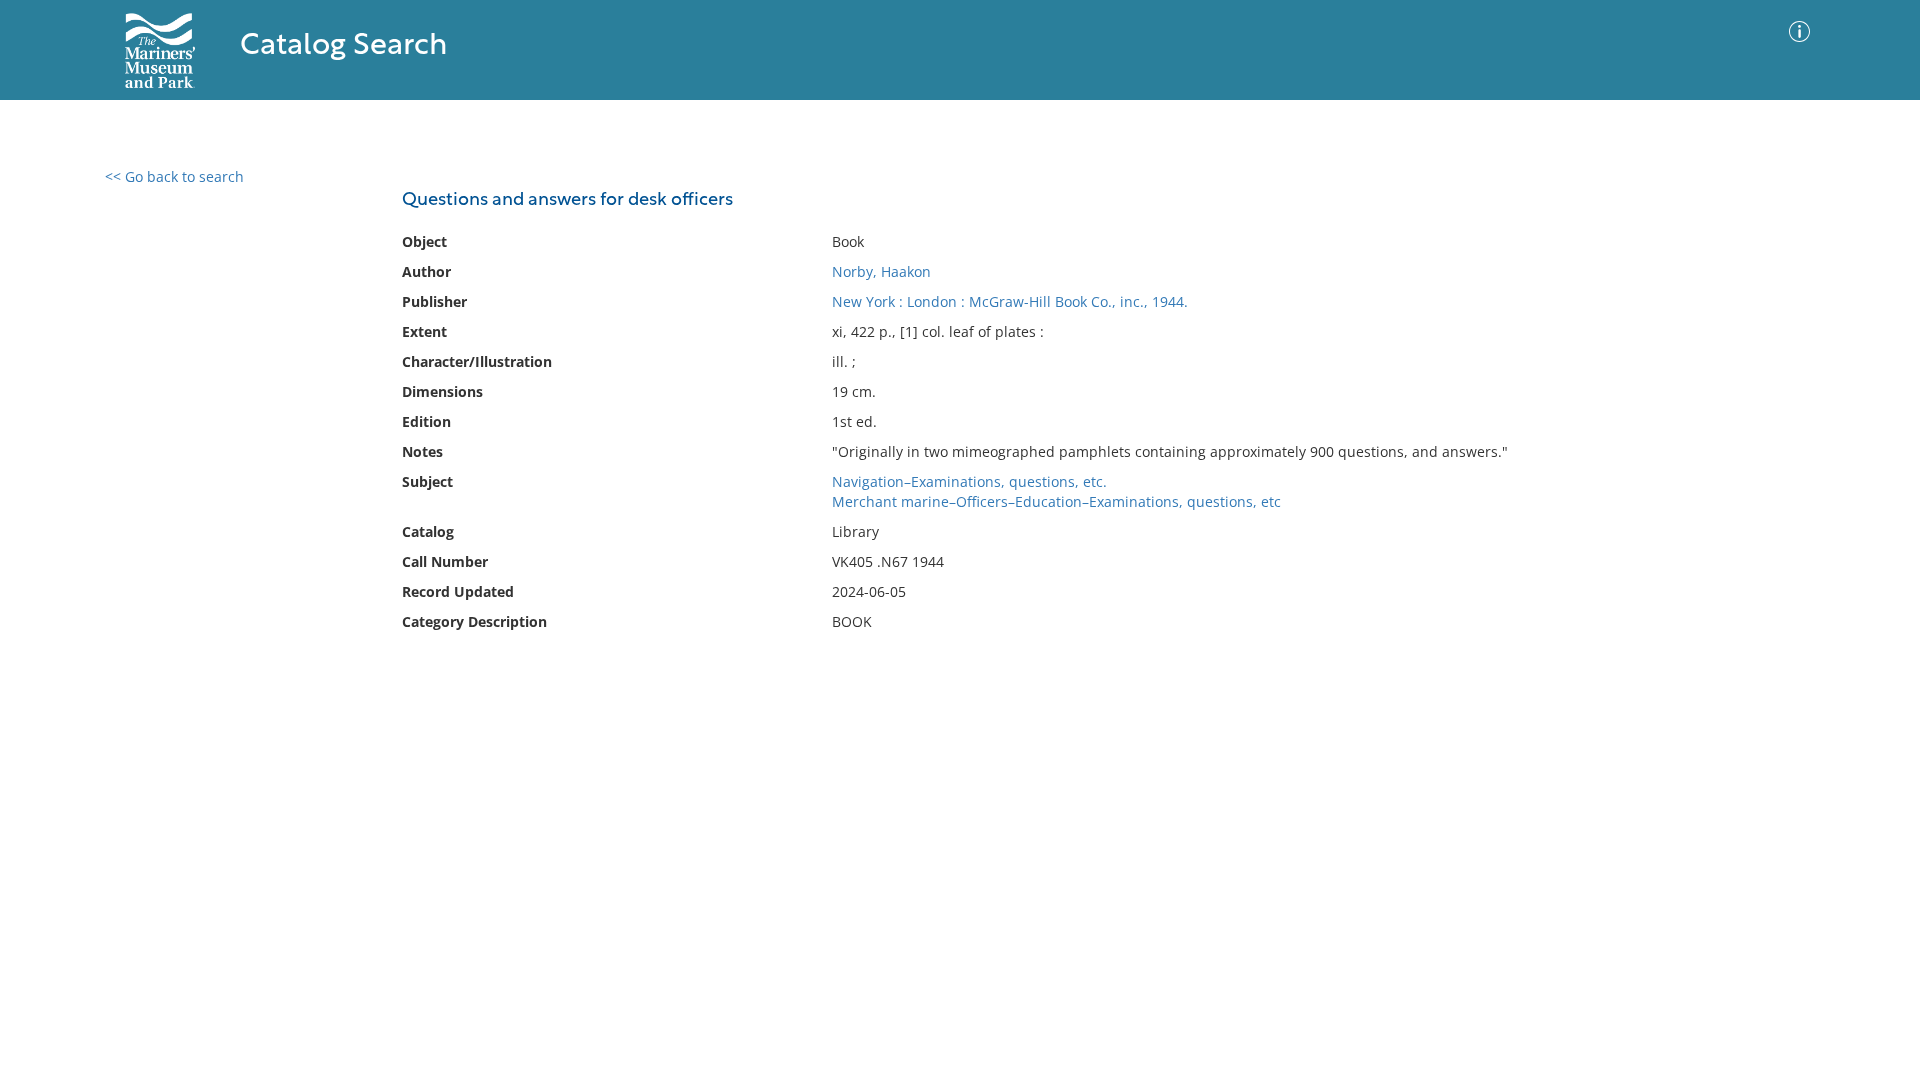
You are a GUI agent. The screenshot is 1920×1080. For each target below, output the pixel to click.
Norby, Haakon (881, 271)
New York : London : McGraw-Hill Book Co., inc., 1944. (1010, 301)
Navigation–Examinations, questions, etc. (969, 481)
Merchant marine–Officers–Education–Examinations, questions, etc (1056, 501)
